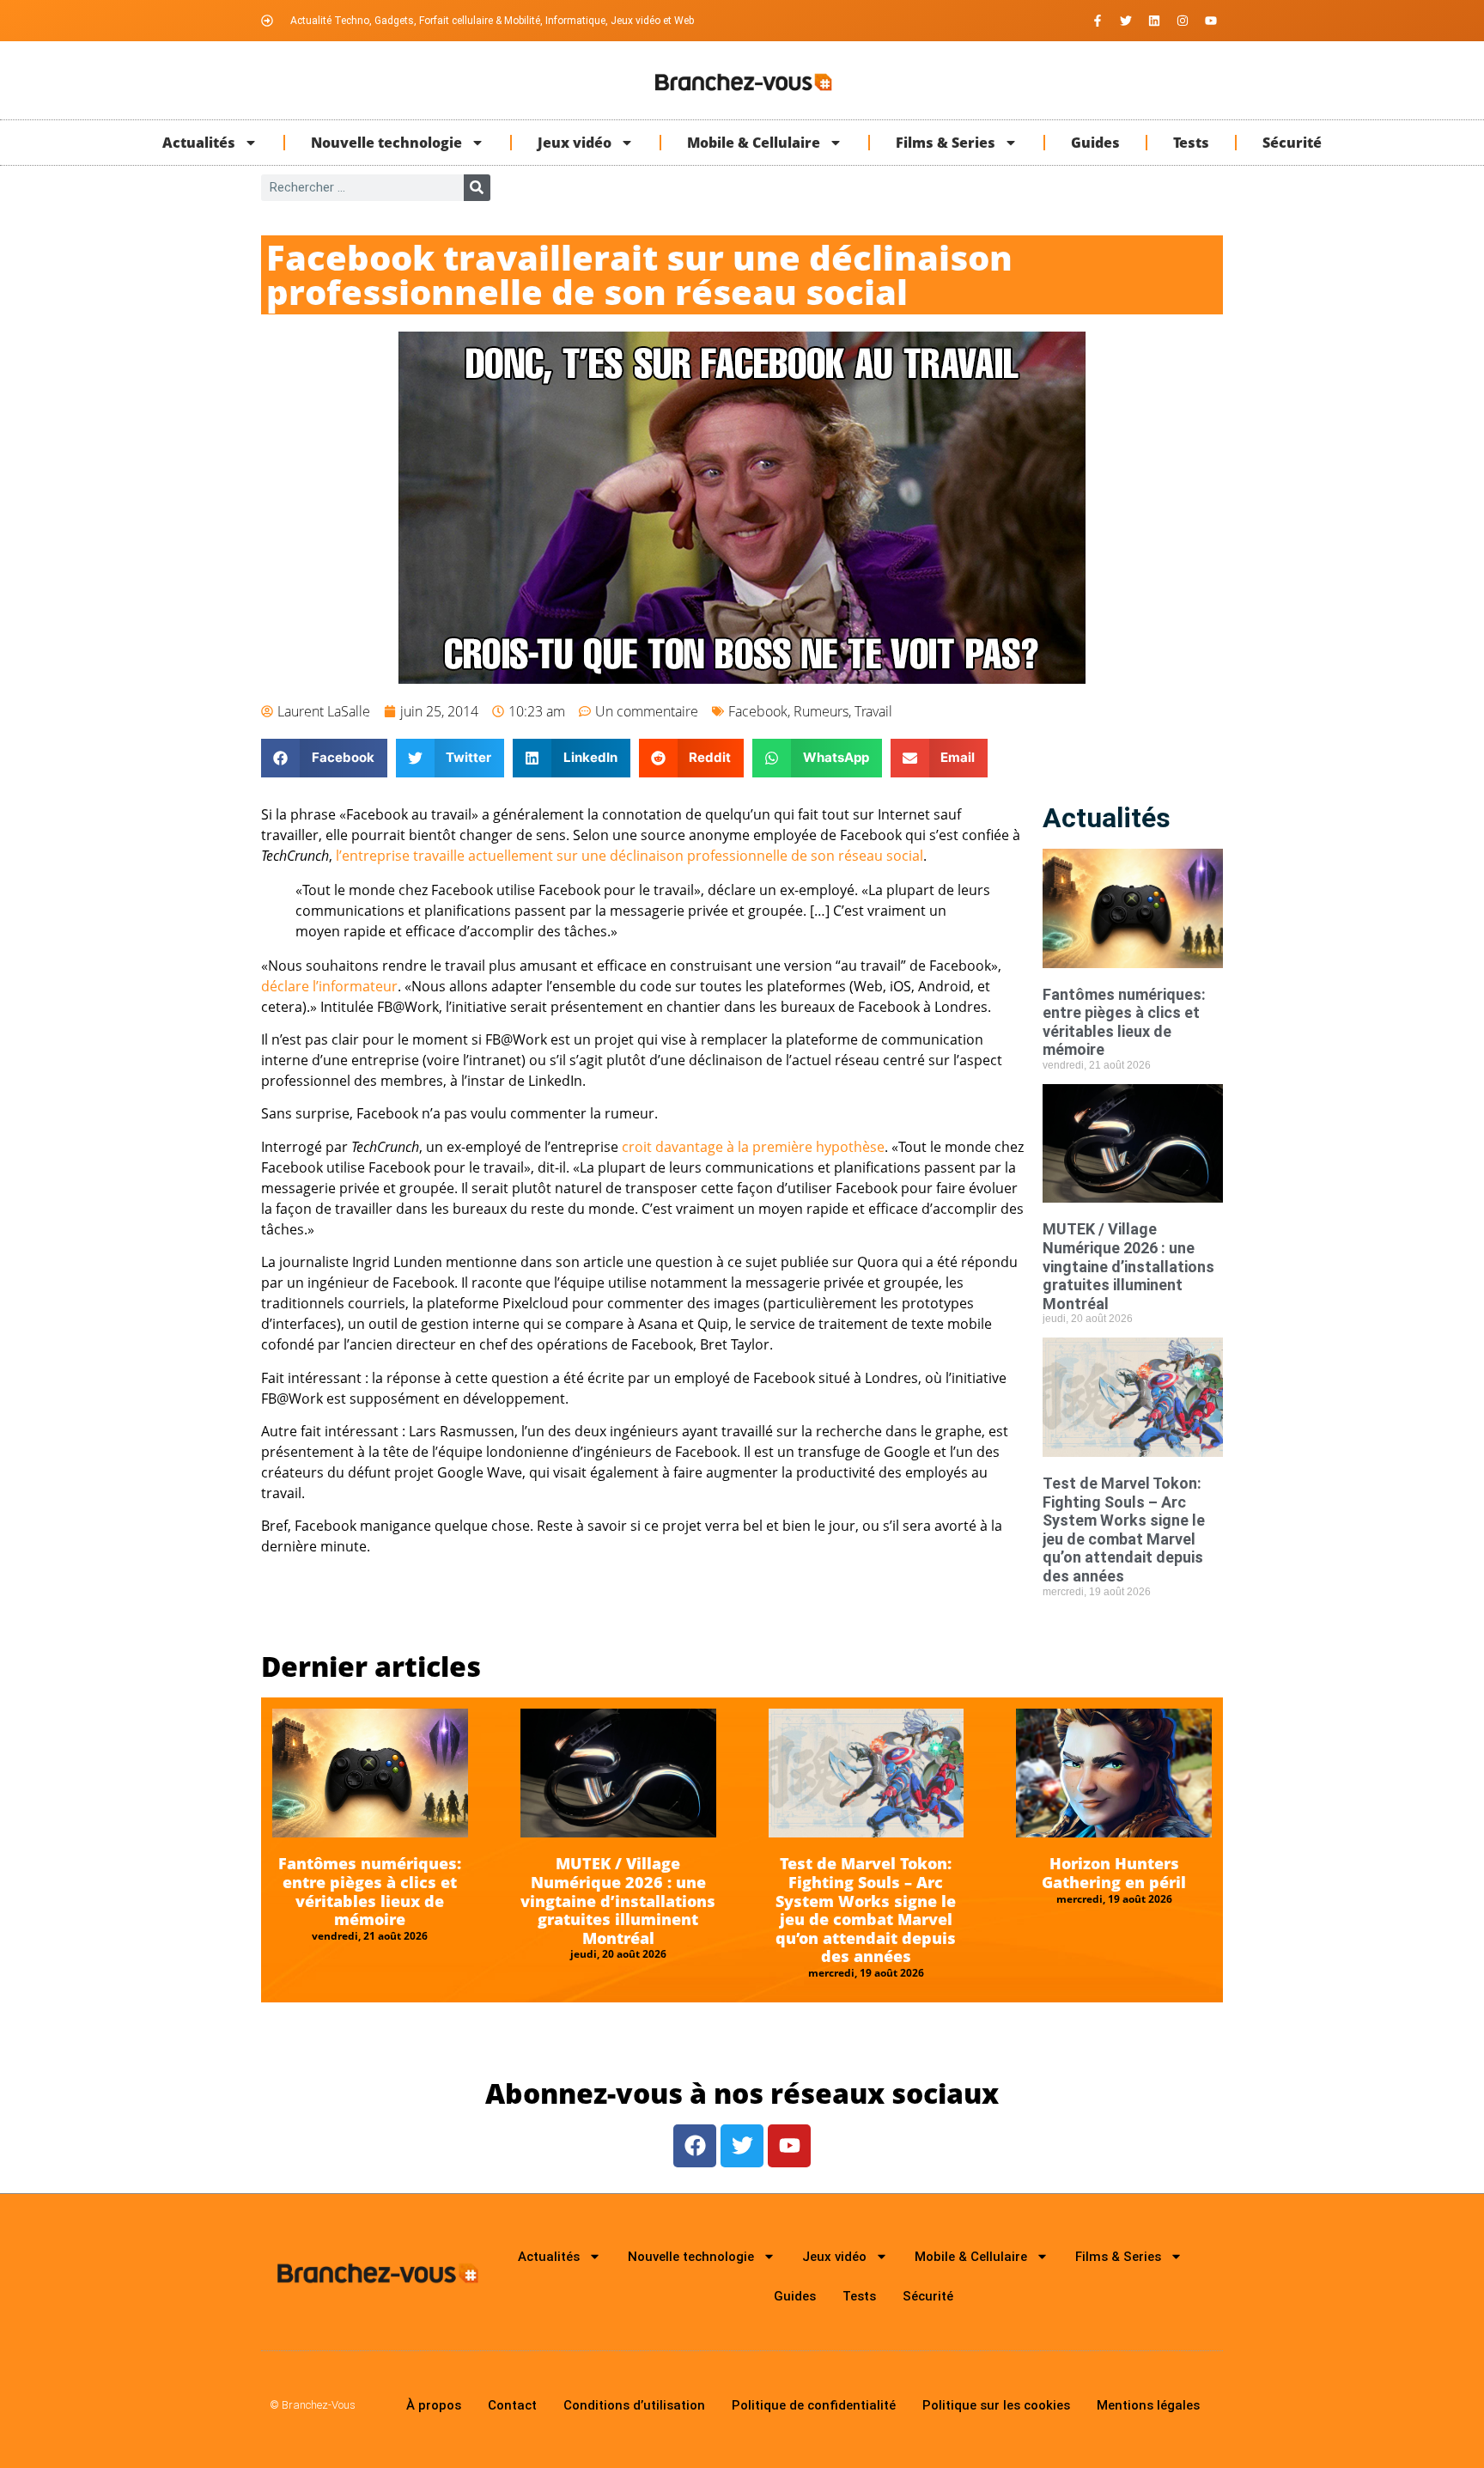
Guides (1095, 143)
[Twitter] (1126, 21)
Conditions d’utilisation (634, 2405)
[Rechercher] (477, 188)
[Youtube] (1211, 21)
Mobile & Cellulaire (754, 143)
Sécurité (1292, 143)
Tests (1191, 143)
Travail (873, 711)
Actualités (199, 143)
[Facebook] (695, 2146)
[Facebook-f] (1098, 21)
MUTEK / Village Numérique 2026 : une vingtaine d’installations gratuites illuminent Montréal (1128, 1266)
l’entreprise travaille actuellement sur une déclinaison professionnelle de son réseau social (629, 856)
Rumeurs (821, 711)
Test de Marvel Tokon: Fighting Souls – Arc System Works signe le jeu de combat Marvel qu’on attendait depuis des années (1124, 1530)
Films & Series (946, 143)
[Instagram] (1183, 21)
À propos (434, 2405)
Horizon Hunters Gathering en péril (1114, 1873)
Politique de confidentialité (814, 2405)
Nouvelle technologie (386, 143)
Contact (512, 2405)
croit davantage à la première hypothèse (753, 1147)
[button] (324, 758)
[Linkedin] (1154, 21)
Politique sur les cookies (996, 2405)
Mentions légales (1148, 2405)
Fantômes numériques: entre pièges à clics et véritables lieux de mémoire (1124, 1022)
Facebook (758, 711)
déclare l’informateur (329, 986)
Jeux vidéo (575, 143)
